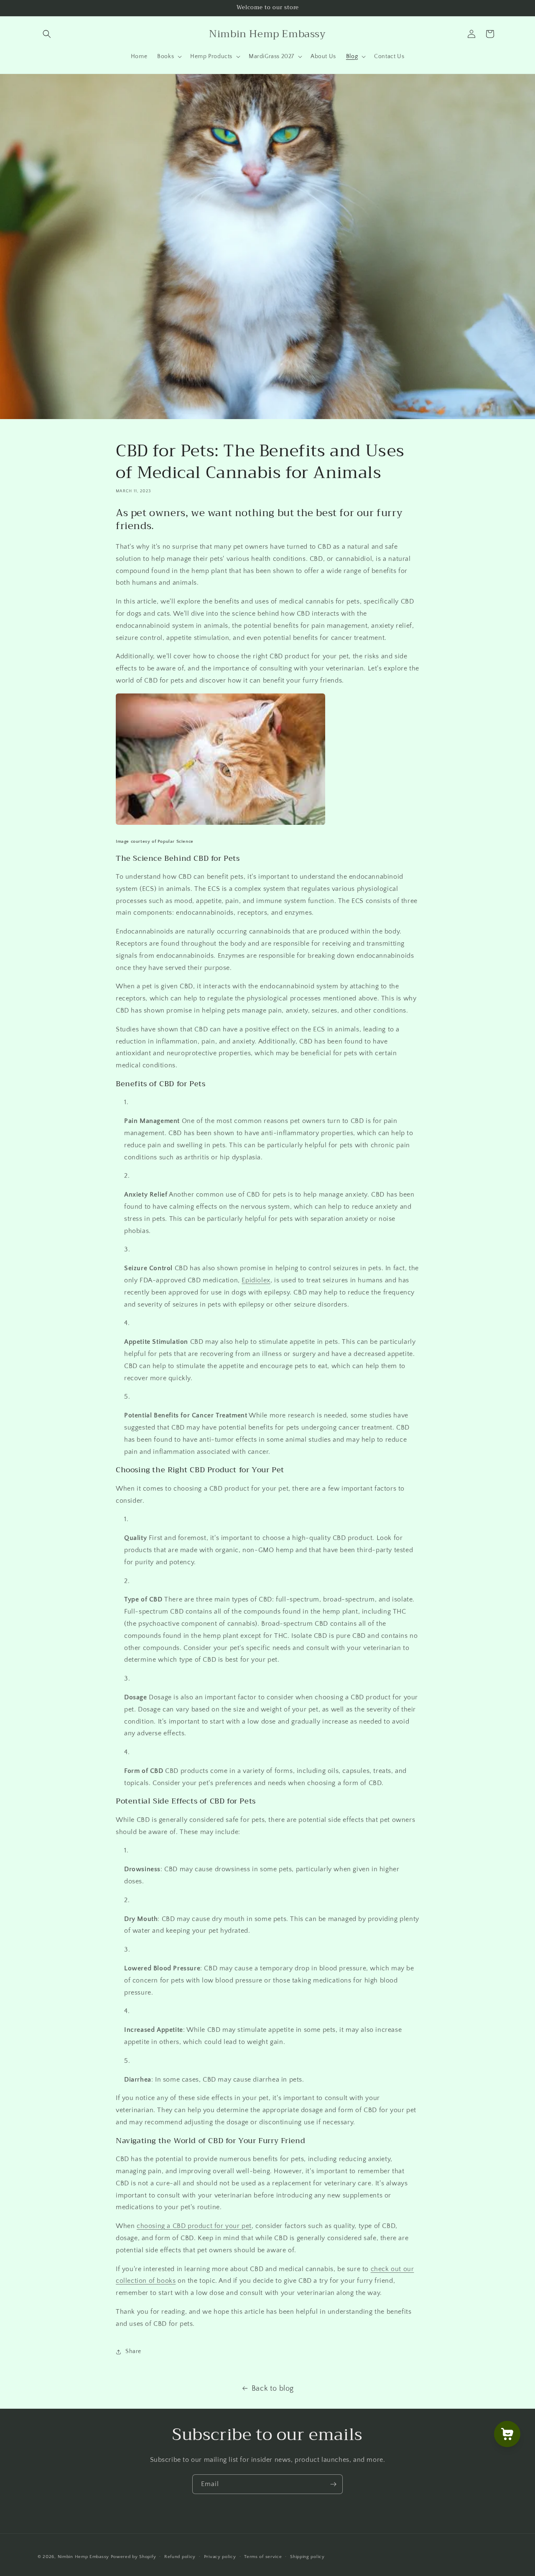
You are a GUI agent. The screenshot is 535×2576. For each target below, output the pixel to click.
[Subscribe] (333, 2484)
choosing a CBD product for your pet (194, 2226)
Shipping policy (307, 2557)
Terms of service (263, 2557)
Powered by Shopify (134, 2557)
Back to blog (273, 2389)
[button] (47, 34)
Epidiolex (256, 1280)
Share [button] (133, 2351)
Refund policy (180, 2557)
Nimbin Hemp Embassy (83, 2557)
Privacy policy (220, 2557)
